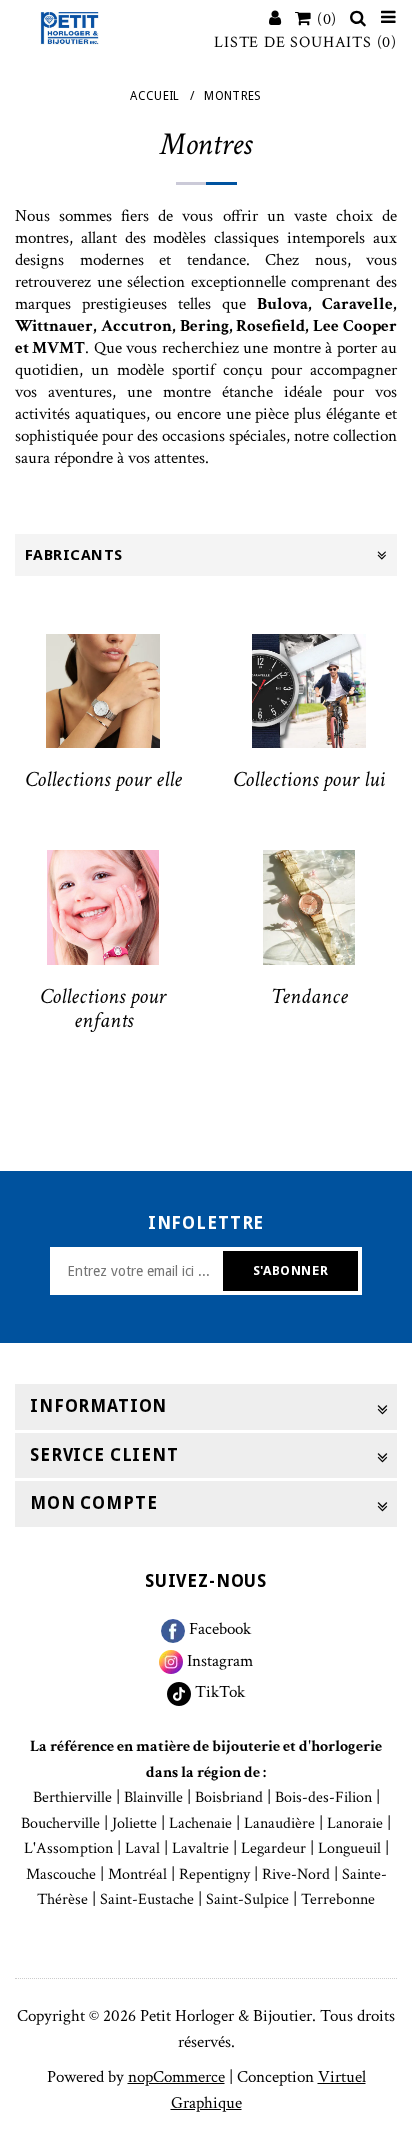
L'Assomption (68, 1848)
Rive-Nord (296, 1874)
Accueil (155, 96)
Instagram (218, 1661)
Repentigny (214, 1874)
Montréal (137, 1874)
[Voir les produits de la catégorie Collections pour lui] (309, 691)
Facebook (218, 1629)
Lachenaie (200, 1823)
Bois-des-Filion (323, 1797)
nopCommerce (176, 2077)
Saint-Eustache (147, 1899)
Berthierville (72, 1797)
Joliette (134, 1823)
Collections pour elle (103, 779)
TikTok (218, 1692)
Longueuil (349, 1848)
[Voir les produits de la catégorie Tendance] (309, 907)
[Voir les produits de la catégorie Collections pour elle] (103, 691)
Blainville (153, 1797)
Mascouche (61, 1874)
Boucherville (60, 1823)
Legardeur (273, 1848)
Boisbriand (229, 1797)
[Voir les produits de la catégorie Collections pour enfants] (103, 907)
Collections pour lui (309, 779)
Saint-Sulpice (247, 1899)
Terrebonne (338, 1899)
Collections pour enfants (103, 1008)
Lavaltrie (200, 1848)
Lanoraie (355, 1823)
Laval (142, 1848)
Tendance (309, 996)
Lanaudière (279, 1823)
